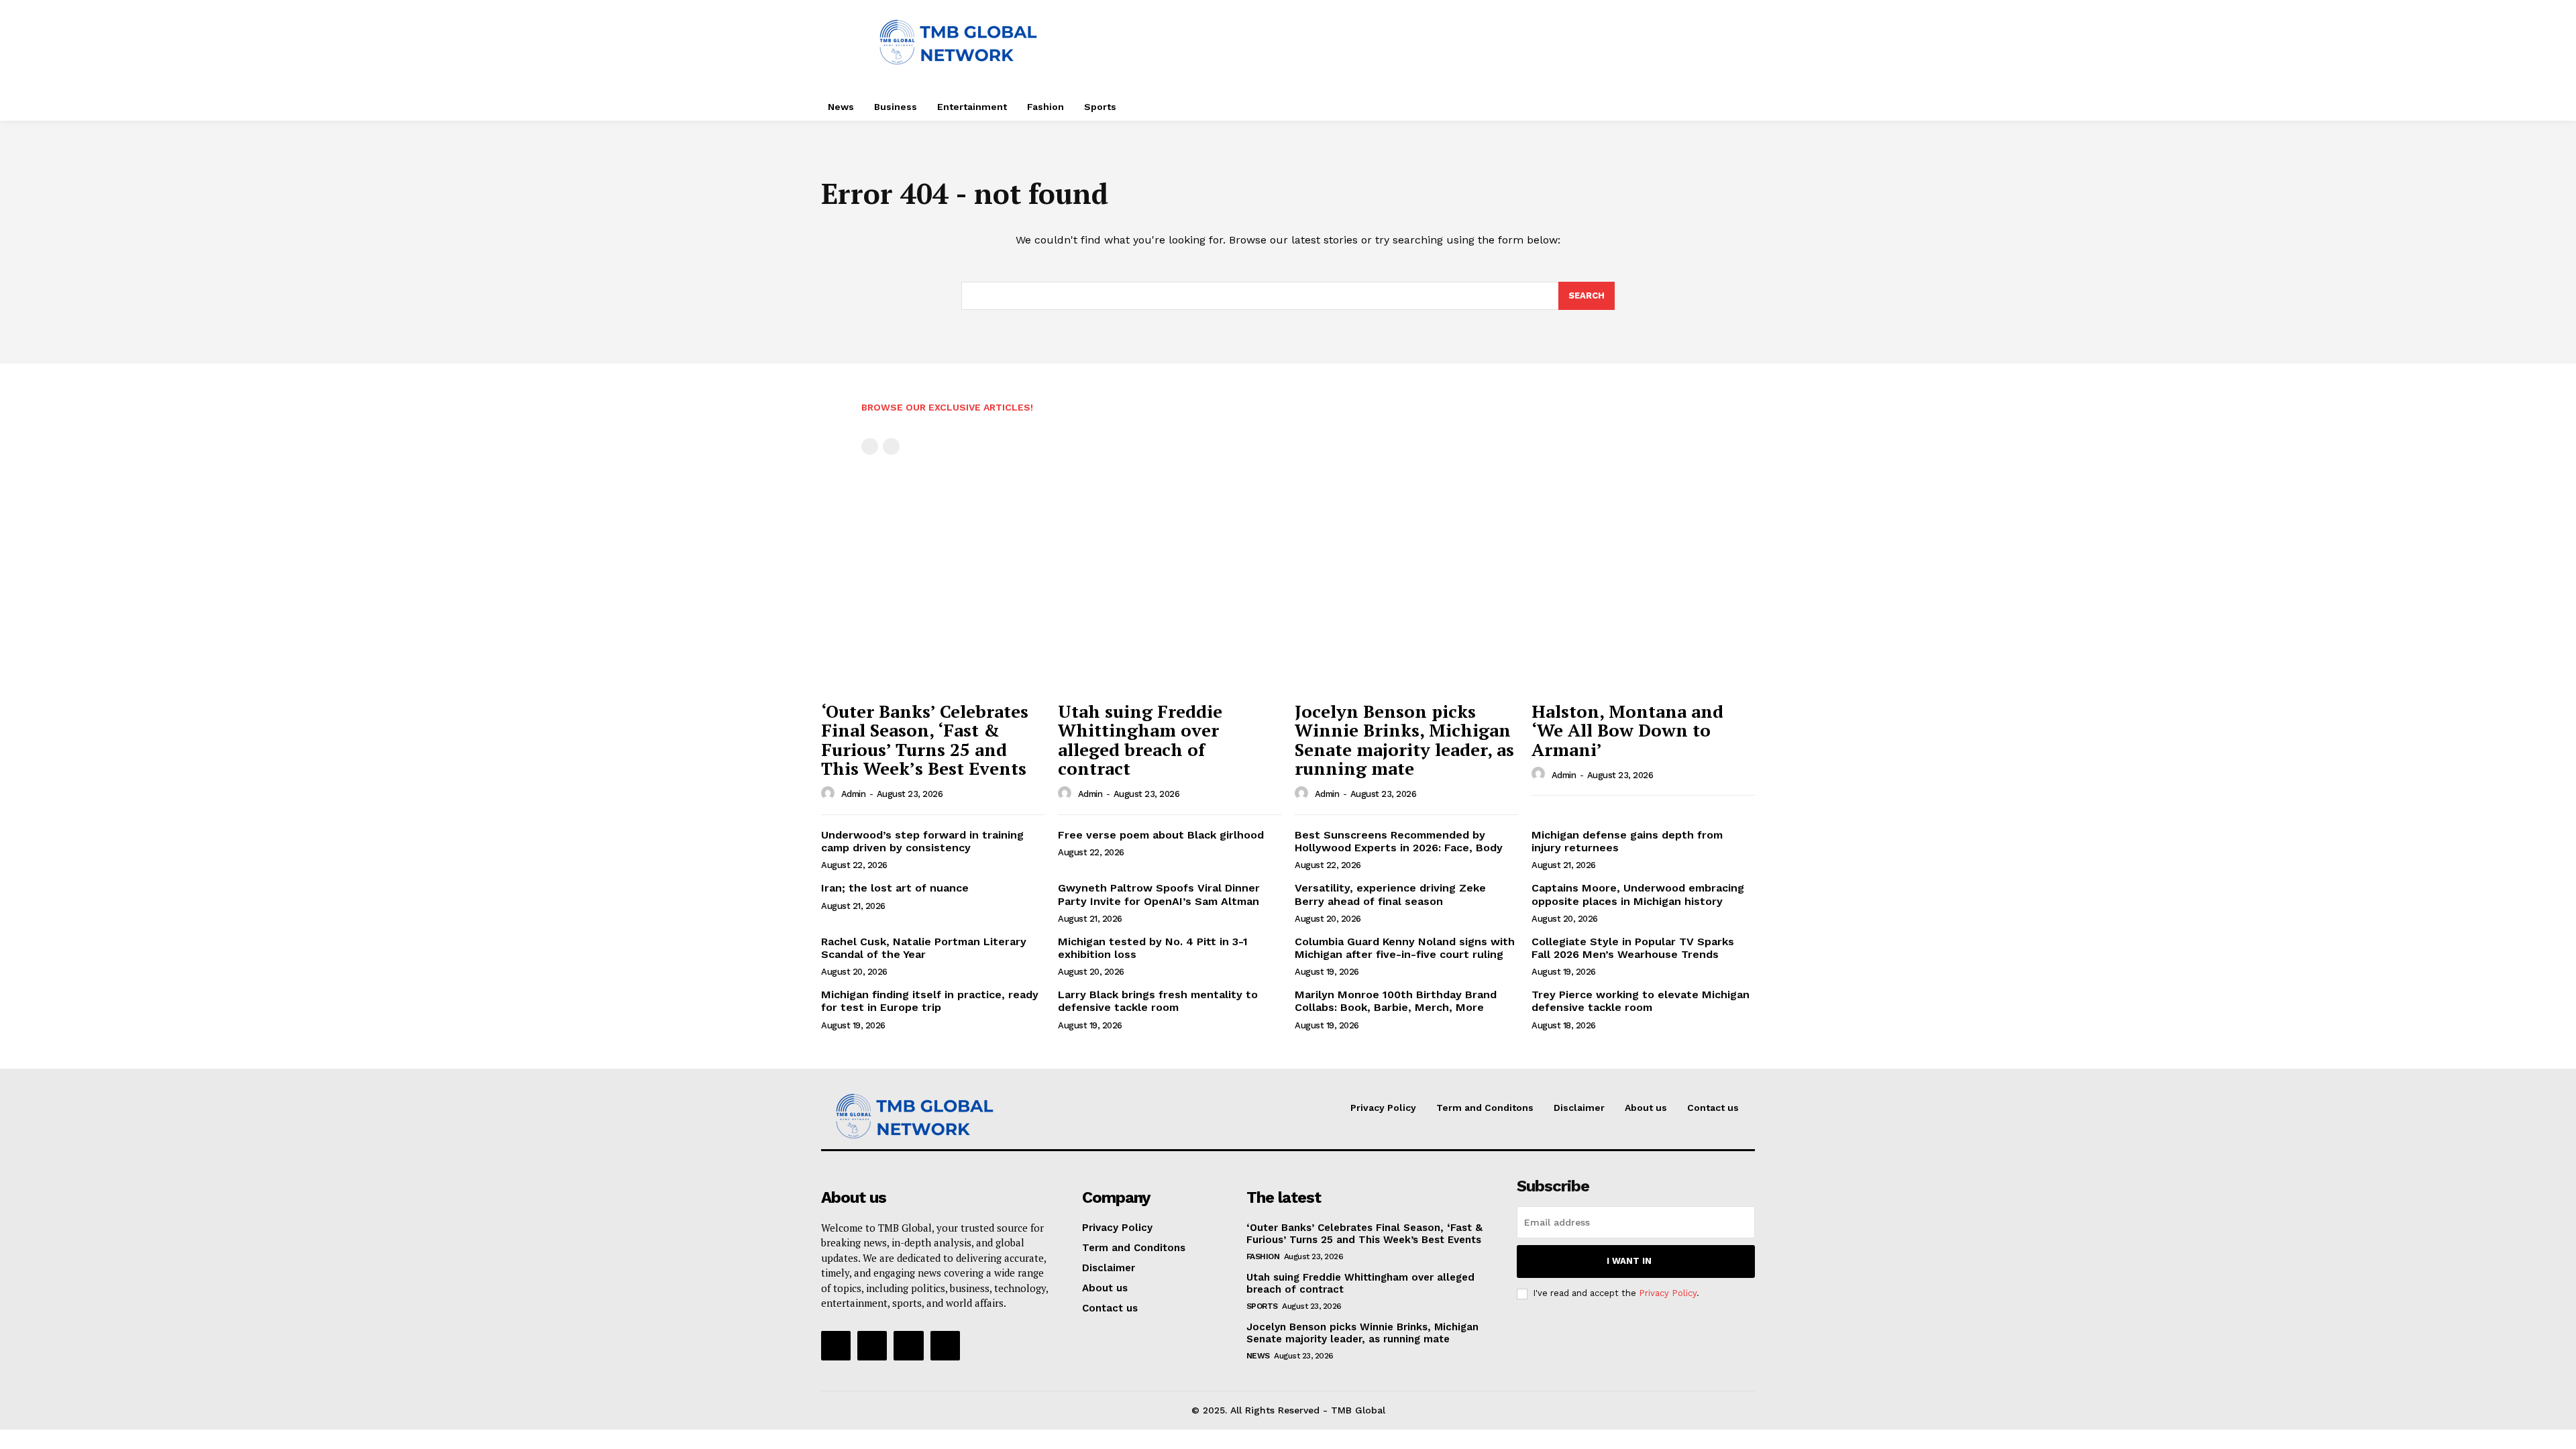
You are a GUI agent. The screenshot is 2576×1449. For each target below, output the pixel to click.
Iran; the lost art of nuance (895, 888)
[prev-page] (870, 446)
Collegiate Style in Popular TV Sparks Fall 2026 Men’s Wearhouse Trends (1633, 948)
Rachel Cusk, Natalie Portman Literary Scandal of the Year (924, 948)
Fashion (1263, 1256)
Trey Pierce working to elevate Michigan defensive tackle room (1641, 1001)
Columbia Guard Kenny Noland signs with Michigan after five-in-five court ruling (1405, 948)
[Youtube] (945, 1346)
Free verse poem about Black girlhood (1161, 835)
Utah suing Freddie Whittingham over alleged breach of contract (1140, 740)
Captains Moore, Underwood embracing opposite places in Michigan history (1638, 894)
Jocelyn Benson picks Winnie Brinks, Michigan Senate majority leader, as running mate (1404, 740)
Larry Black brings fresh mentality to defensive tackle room (1158, 1001)
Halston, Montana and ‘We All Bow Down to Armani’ (1627, 730)
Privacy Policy (1668, 1293)
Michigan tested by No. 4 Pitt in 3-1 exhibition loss (1153, 948)
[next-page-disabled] (891, 446)
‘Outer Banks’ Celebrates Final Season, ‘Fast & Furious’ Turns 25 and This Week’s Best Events (925, 740)
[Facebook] (836, 1346)
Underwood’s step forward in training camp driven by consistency (922, 841)
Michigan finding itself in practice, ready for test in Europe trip (930, 1001)
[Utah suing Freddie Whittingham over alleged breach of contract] (1170, 610)
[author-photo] (830, 794)
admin (854, 794)
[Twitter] (908, 1346)
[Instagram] (872, 1346)
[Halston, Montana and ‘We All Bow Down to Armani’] (1643, 610)
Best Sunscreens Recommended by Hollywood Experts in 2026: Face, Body (1399, 841)
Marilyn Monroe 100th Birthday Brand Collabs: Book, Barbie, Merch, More (1396, 1001)
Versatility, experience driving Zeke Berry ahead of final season (1390, 894)
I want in (1629, 1261)
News (1258, 1356)
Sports (1262, 1306)
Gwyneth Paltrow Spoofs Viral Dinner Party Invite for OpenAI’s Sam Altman (1159, 894)
